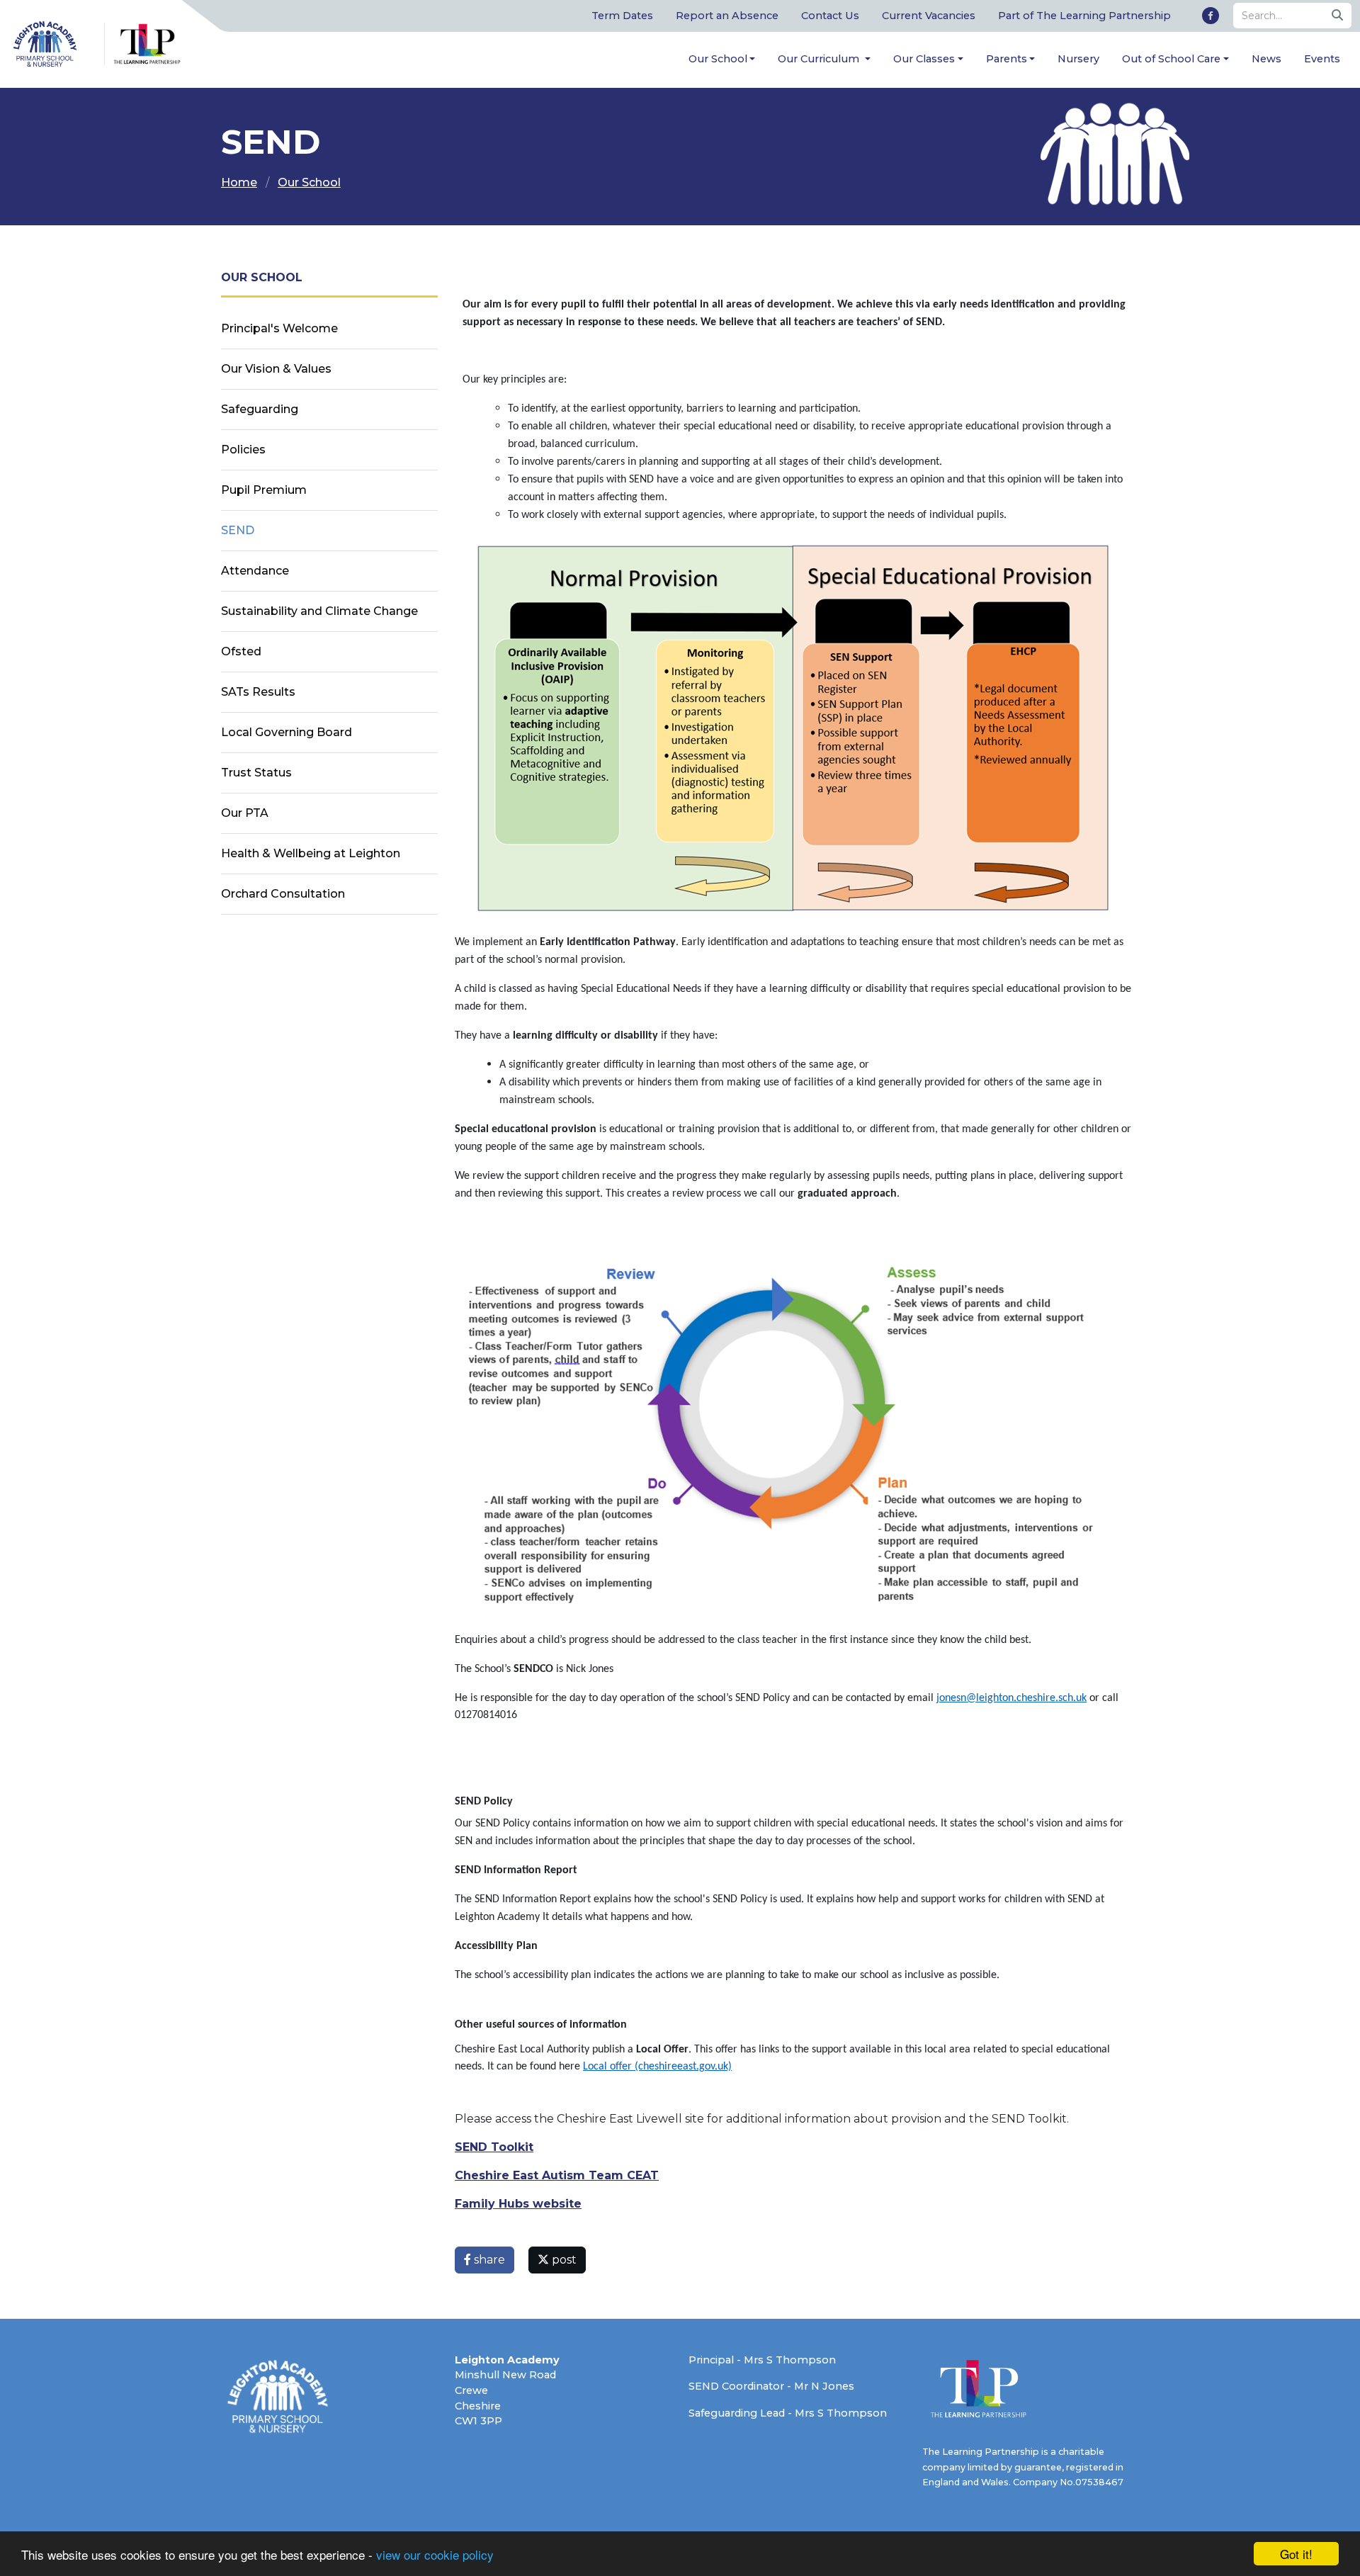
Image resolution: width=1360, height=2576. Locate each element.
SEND (238, 530)
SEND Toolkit (494, 2147)
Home (239, 182)
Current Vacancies (929, 16)
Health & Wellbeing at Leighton (311, 853)
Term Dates (622, 16)
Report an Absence (727, 16)
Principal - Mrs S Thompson (762, 2360)
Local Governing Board (287, 732)
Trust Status (256, 773)
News (1266, 59)
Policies (243, 450)
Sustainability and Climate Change (319, 611)
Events (1322, 59)
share (488, 2260)
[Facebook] (1211, 16)
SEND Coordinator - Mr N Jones (771, 2386)
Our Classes (924, 59)
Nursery (1078, 59)
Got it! (1296, 2554)
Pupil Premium (264, 490)
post (563, 2260)
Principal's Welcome (279, 328)
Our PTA (245, 813)
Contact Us (830, 16)
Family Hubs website (518, 2204)
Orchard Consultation (283, 894)
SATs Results (258, 692)
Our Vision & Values (276, 369)
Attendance (255, 571)
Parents (1007, 59)
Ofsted (241, 651)
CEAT (641, 2175)
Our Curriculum (820, 59)
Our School (718, 59)
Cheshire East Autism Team (539, 2175)
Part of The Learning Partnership (1084, 16)
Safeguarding (260, 409)
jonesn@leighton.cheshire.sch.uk (1011, 1698)
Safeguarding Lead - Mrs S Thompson (788, 2413)
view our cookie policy (435, 2554)
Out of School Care (1171, 59)
